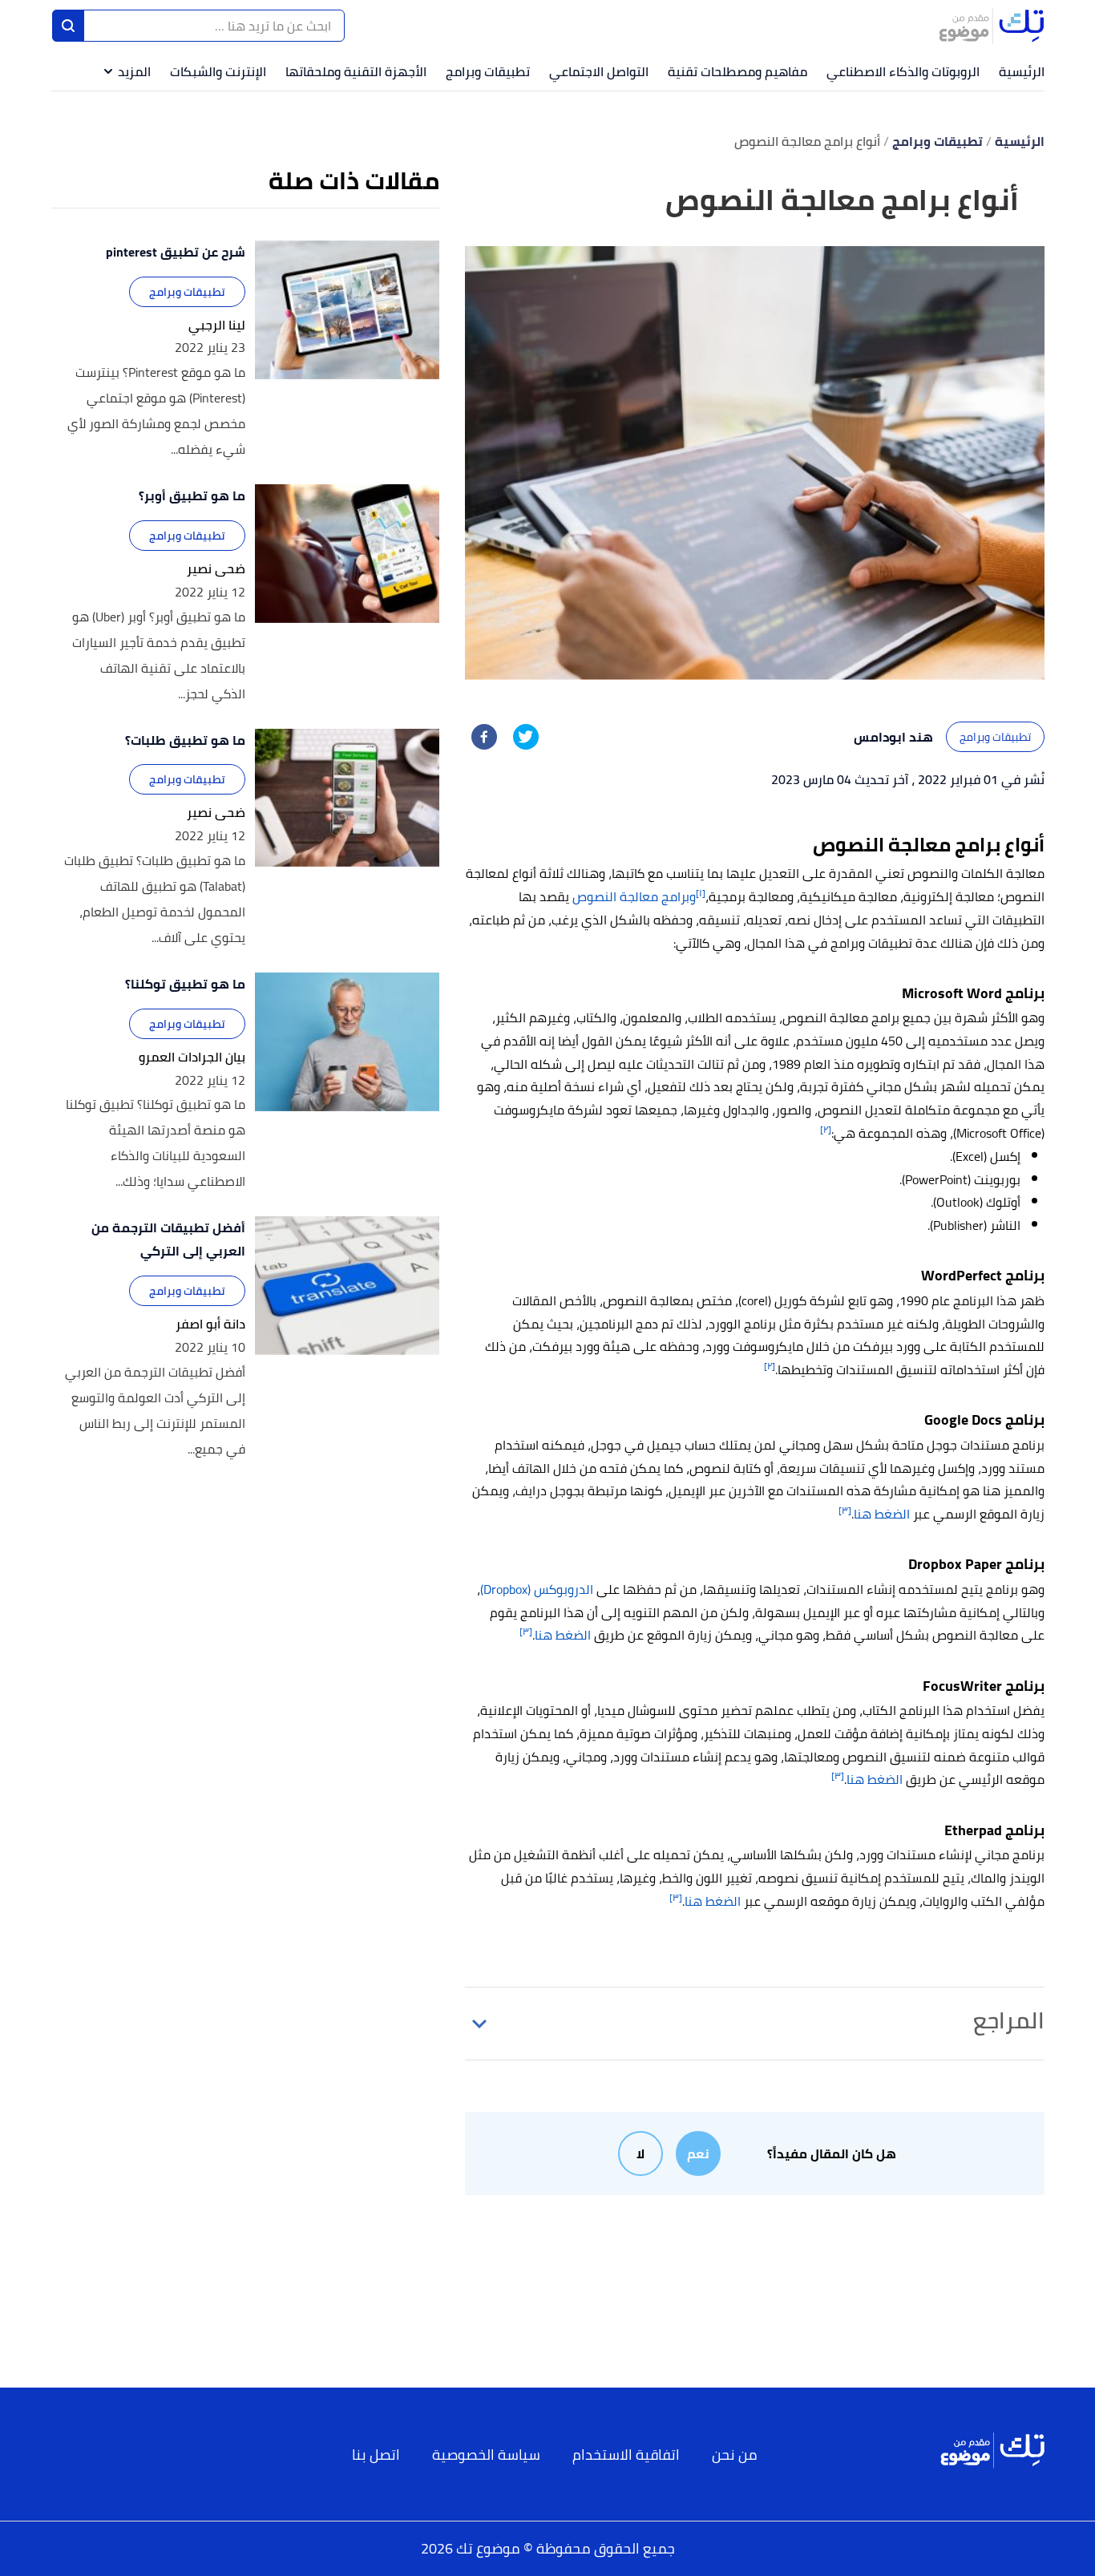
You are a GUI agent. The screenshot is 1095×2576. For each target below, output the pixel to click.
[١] (701, 893)
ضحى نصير (216, 569)
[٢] (826, 1129)
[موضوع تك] (992, 26)
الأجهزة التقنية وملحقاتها (356, 71)
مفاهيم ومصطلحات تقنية (737, 71)
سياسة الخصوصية (486, 2455)
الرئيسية (1022, 71)
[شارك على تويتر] (526, 737)
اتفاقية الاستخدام (626, 2455)
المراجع (1009, 2020)
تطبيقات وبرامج (488, 71)
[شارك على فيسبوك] (484, 737)
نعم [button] (698, 2153)
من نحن (735, 2455)
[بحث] (68, 26)
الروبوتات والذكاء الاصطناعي (903, 71)
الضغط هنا (882, 1514)
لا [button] (640, 2153)
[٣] (845, 1510)
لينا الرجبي (217, 325)
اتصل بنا (376, 2455)
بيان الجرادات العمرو (192, 1057)
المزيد (134, 71)
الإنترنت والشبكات (218, 71)
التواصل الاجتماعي (599, 71)
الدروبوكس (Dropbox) (537, 1589)
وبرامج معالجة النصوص (634, 896)
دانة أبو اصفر (210, 1324)
